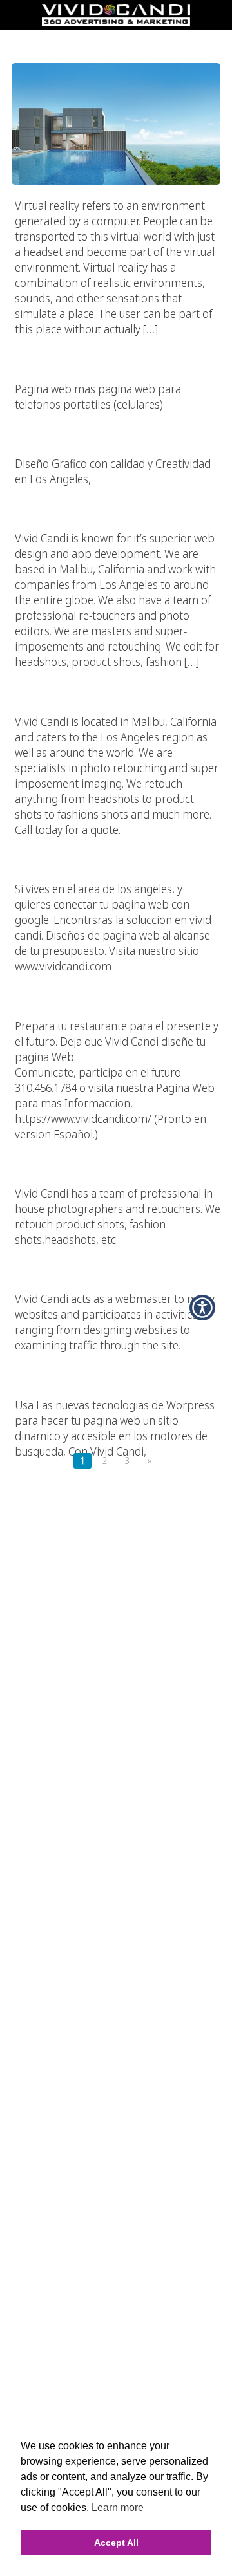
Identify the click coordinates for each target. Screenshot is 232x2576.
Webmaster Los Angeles (116, 1253)
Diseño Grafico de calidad (116, 418)
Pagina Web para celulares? (116, 342)
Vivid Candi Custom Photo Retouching (116, 1147)
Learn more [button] (118, 2507)
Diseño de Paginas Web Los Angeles (116, 1358)
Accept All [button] (116, 2543)
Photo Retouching (116, 675)
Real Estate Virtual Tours (116, 38)
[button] (202, 1308)
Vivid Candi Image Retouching (116, 492)
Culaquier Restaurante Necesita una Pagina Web (116, 979)
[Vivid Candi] (116, 22)
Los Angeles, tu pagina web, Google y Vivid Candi (116, 843)
